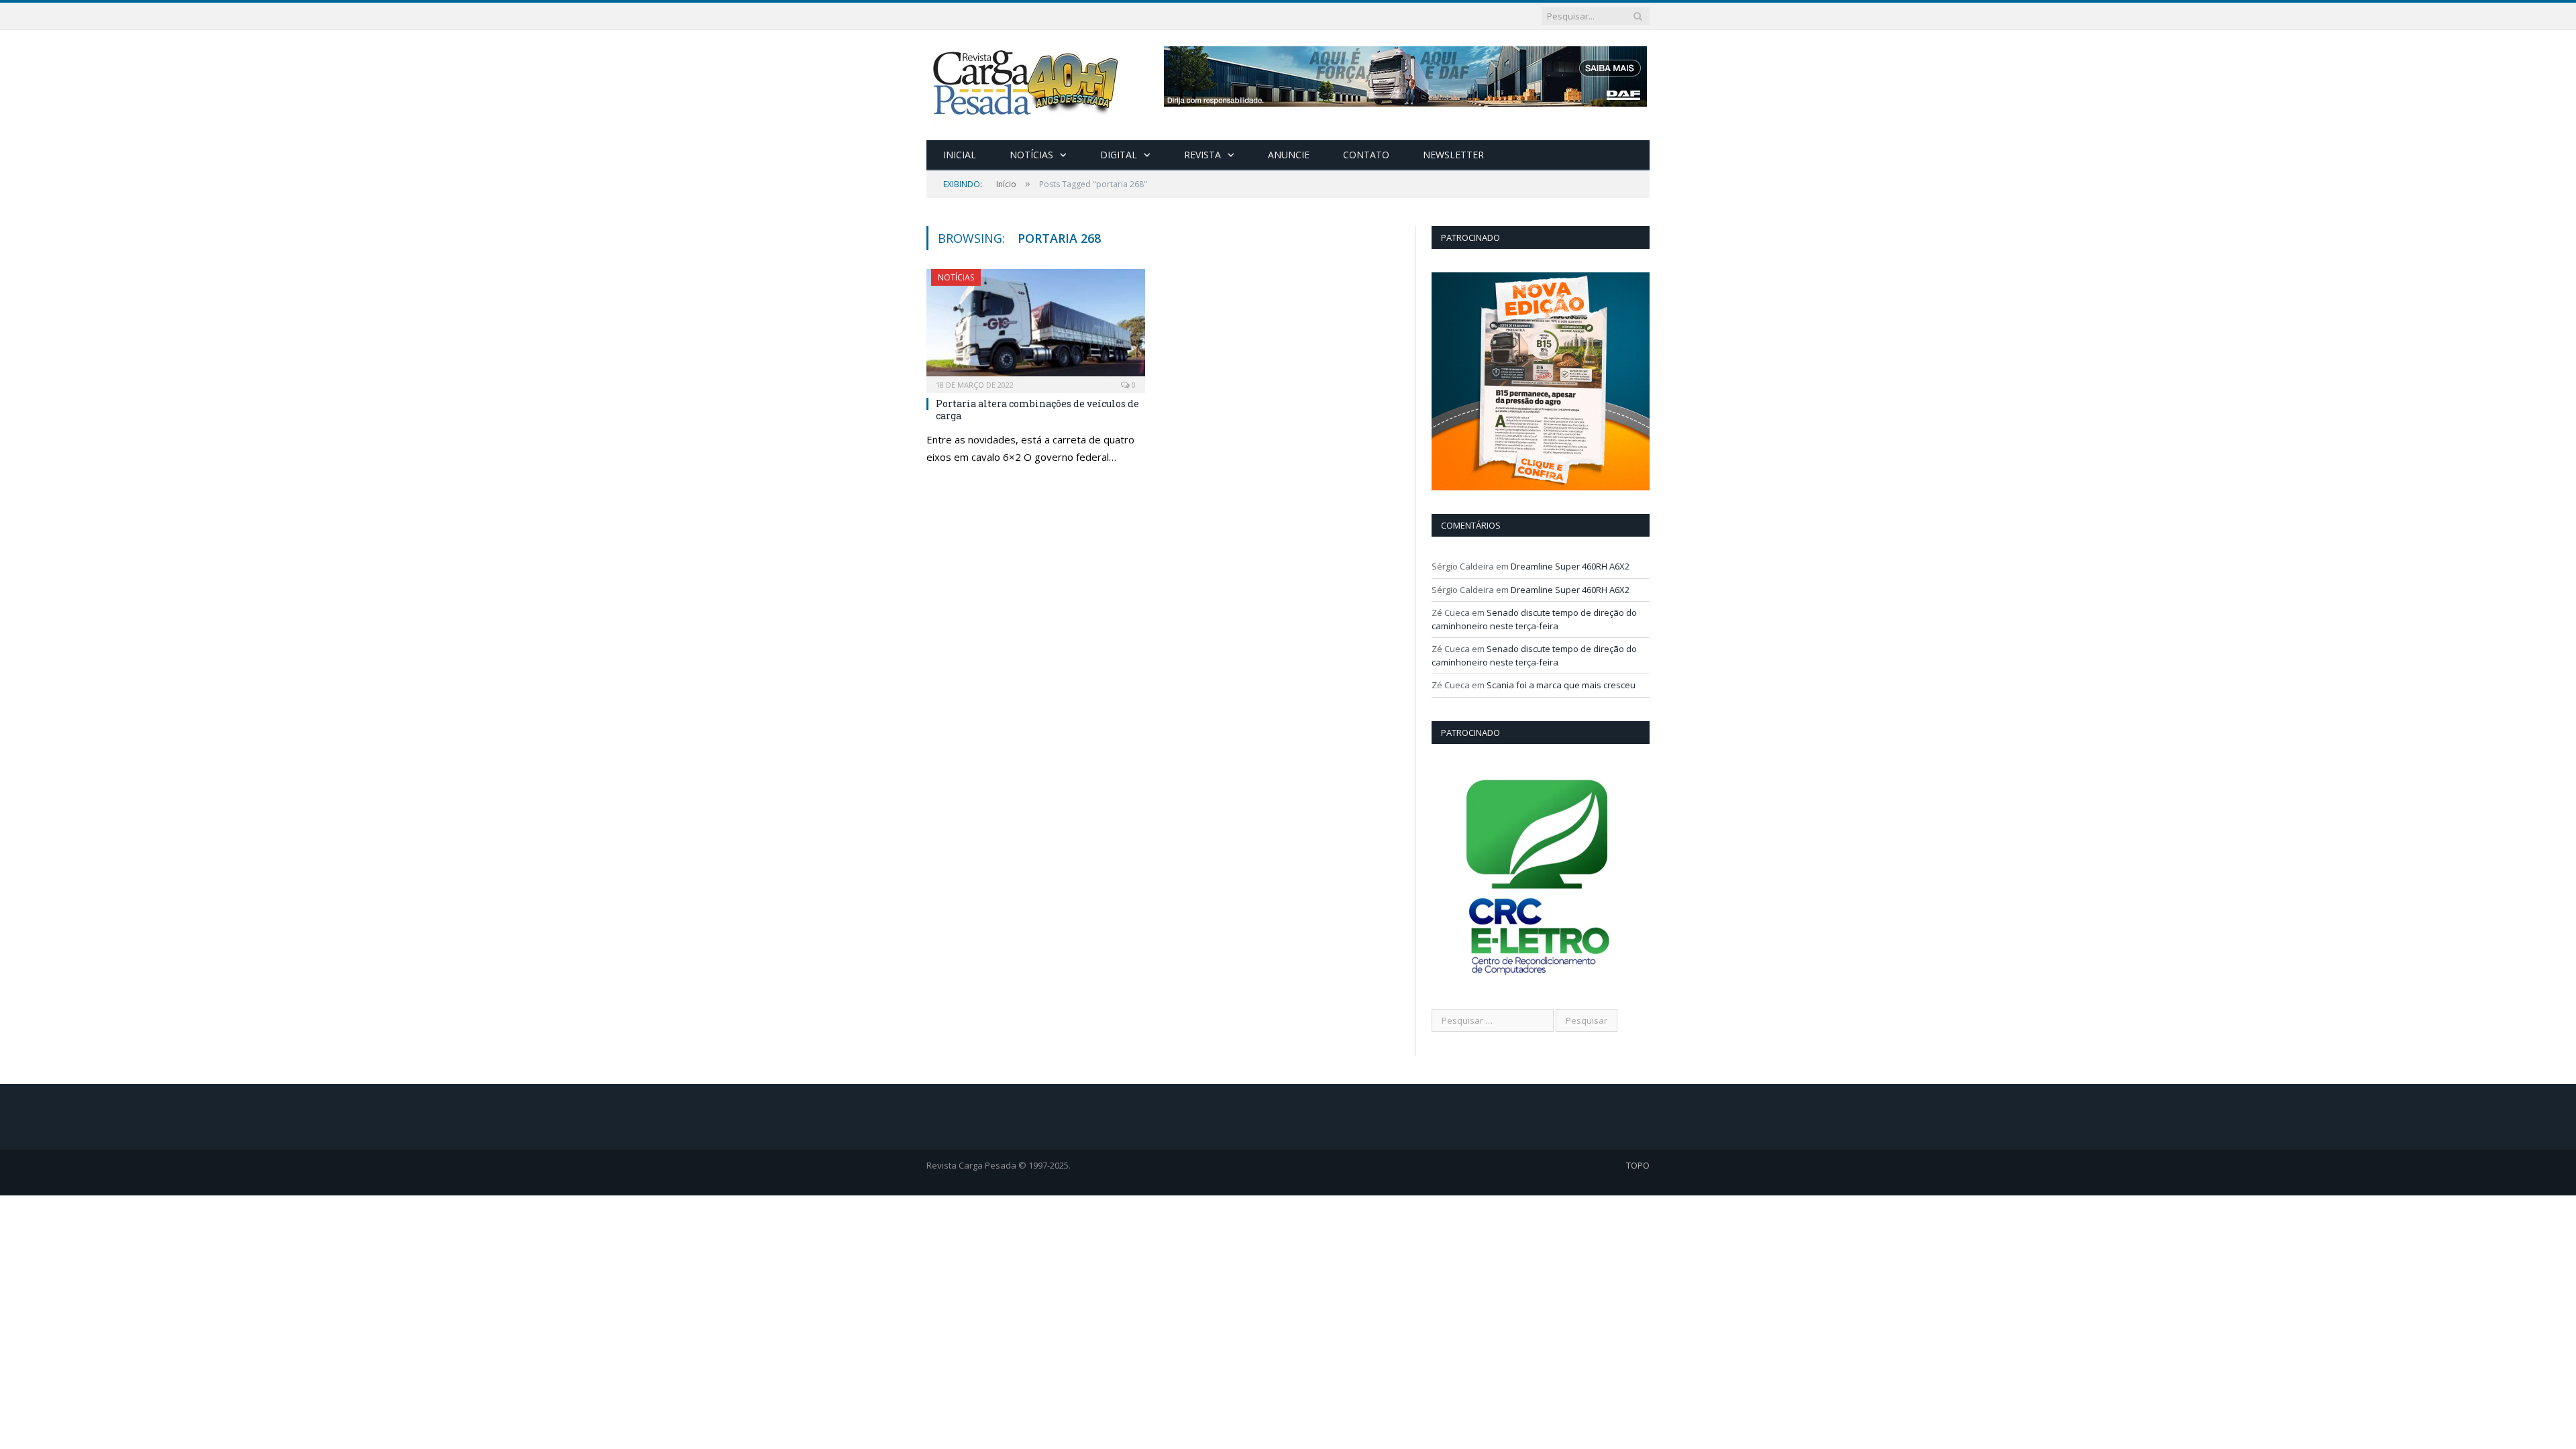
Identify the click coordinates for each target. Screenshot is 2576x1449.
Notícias (1031, 155)
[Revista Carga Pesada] (1027, 82)
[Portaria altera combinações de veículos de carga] (1036, 327)
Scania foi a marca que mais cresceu (1561, 685)
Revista (1202, 155)
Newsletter (1453, 155)
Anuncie (1289, 155)
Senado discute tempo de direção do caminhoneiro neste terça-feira (1534, 619)
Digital (1119, 155)
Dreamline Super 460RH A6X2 (1570, 566)
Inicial (960, 155)
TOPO (1638, 1165)
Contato (1366, 155)
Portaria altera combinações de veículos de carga (1037, 410)
